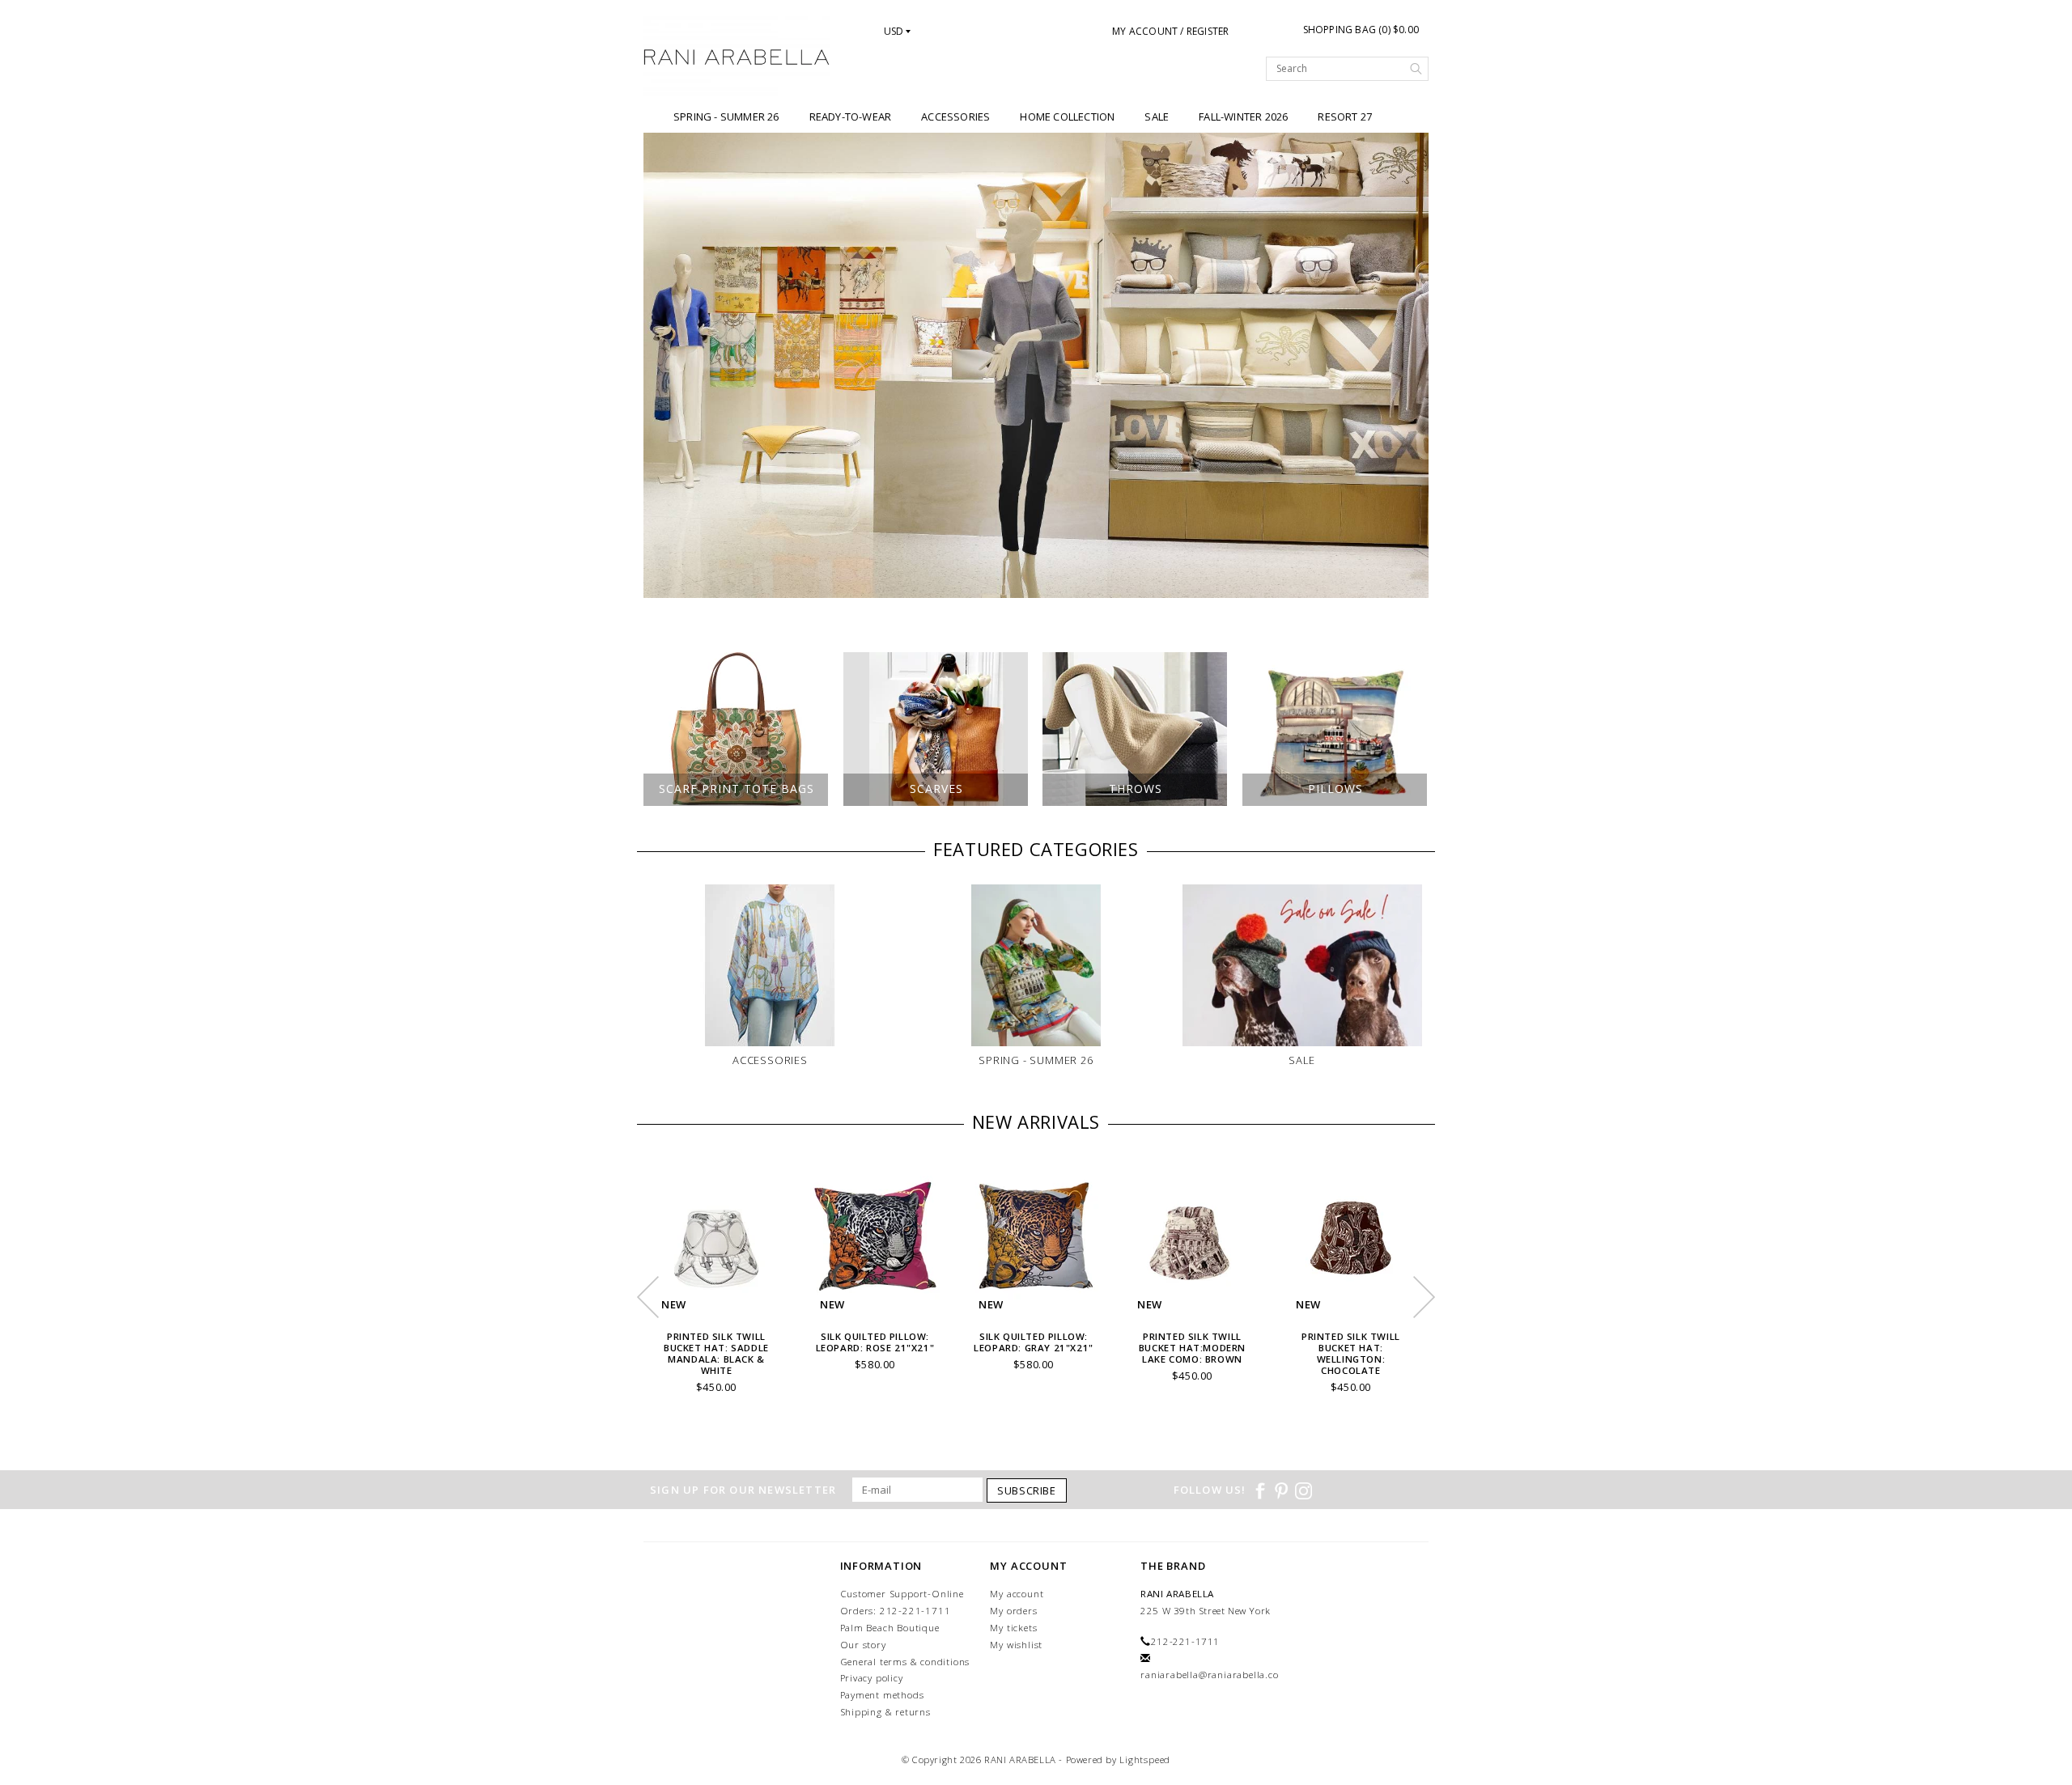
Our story (863, 1645)
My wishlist (1016, 1645)
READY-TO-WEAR (851, 117)
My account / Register (1170, 31)
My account (1017, 1594)
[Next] (1408, 366)
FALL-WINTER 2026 (1243, 117)
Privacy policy (872, 1678)
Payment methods (882, 1695)
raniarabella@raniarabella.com (1214, 1675)
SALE (1157, 117)
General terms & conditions (905, 1662)
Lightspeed (1145, 1760)
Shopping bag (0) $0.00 (1361, 30)
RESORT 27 (1345, 117)
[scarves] (1036, 365)
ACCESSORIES (955, 117)
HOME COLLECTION (1067, 117)
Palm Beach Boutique (890, 1628)
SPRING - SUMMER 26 (726, 117)
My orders (1013, 1611)
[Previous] (664, 366)
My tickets (1013, 1628)
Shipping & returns (885, 1712)
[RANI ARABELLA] (737, 58)
